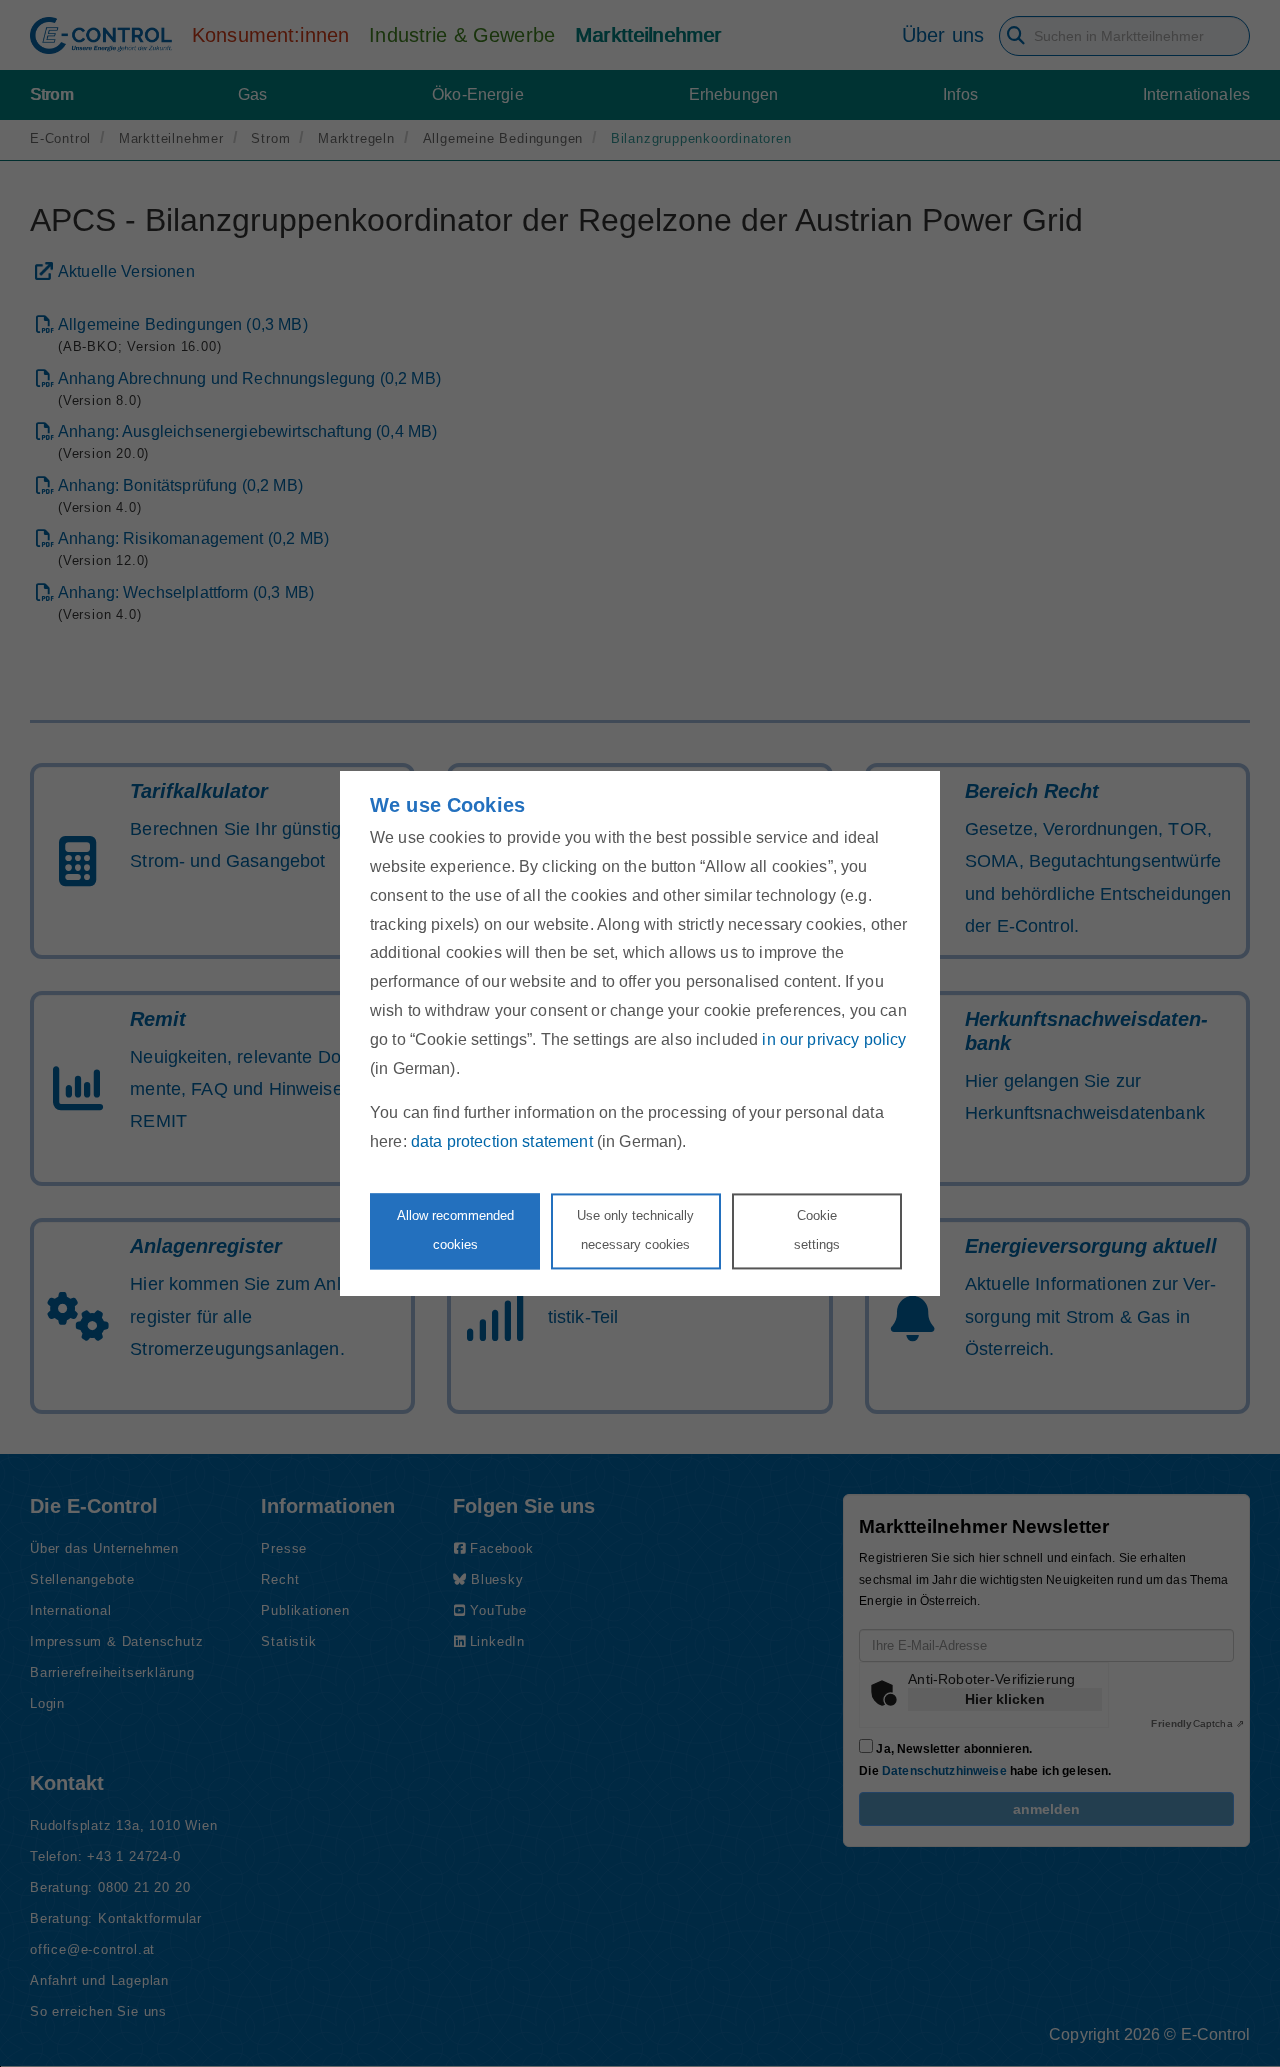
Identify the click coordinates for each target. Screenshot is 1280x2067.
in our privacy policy (834, 1039)
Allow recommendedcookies (455, 1230)
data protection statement (502, 1142)
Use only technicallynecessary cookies (635, 1230)
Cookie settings (817, 1230)
